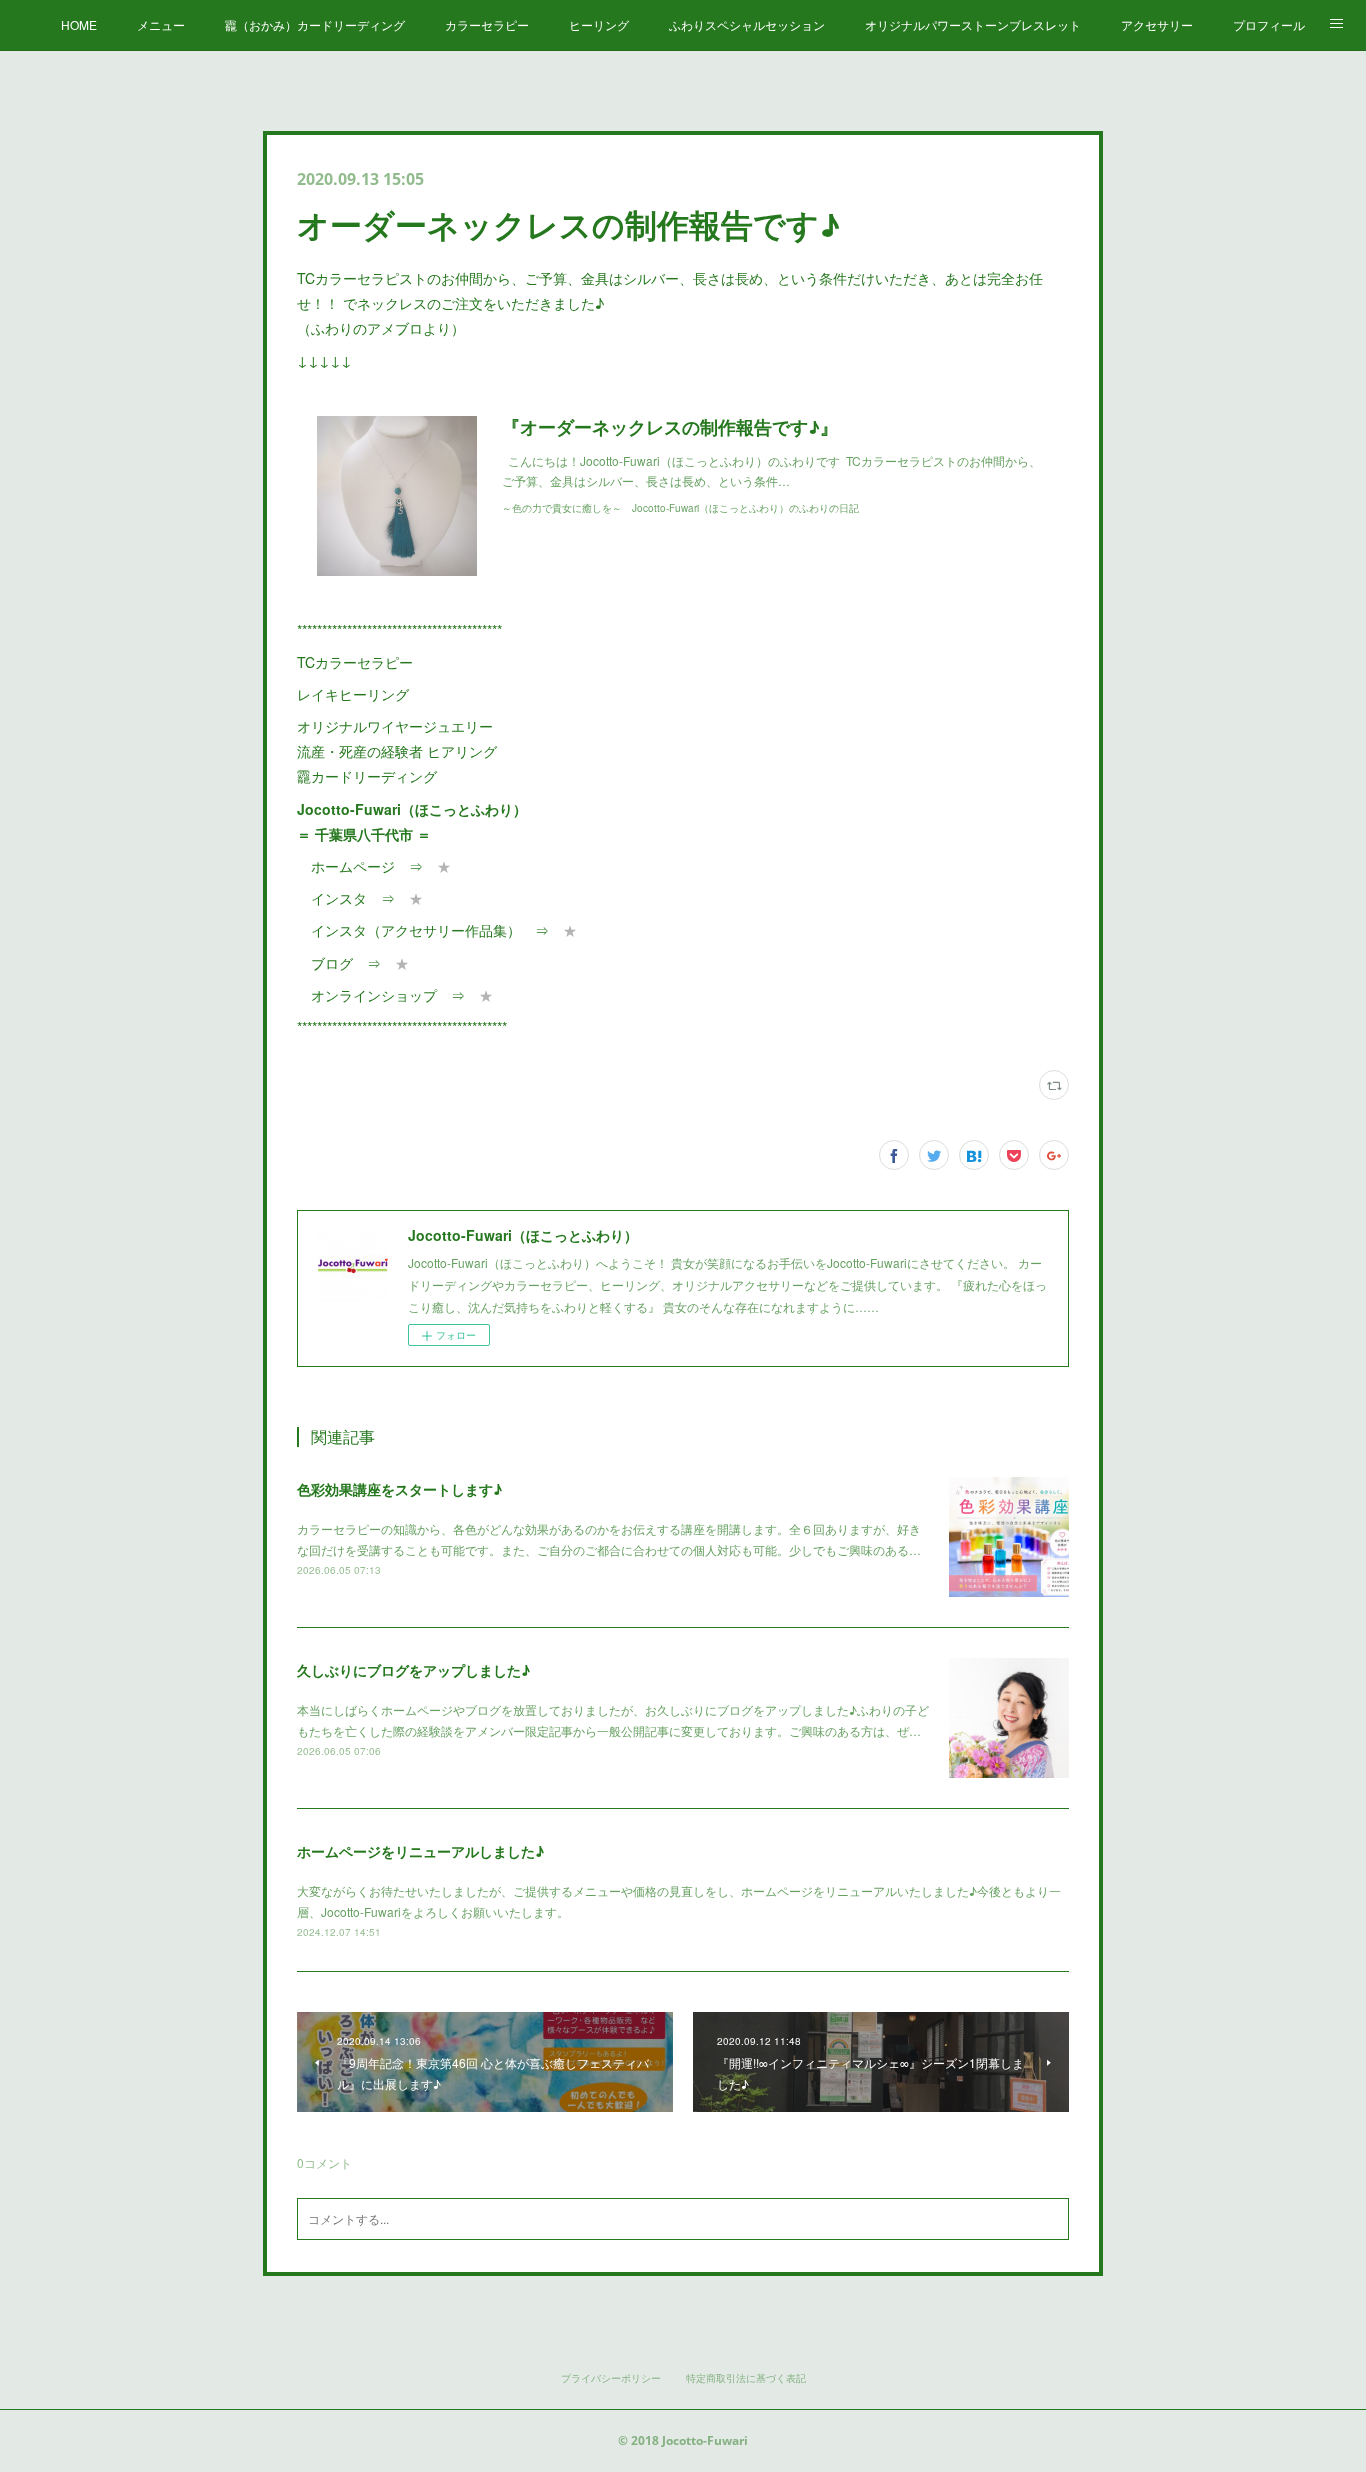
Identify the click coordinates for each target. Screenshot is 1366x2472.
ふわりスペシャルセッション (747, 24)
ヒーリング (599, 24)
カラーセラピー (487, 24)
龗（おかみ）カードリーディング (315, 24)
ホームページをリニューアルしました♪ (420, 1851)
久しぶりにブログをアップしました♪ (413, 1670)
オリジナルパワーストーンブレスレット (973, 24)
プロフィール (1269, 24)
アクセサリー (1157, 24)
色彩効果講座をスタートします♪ (399, 1489)
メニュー (161, 24)
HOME (79, 24)
